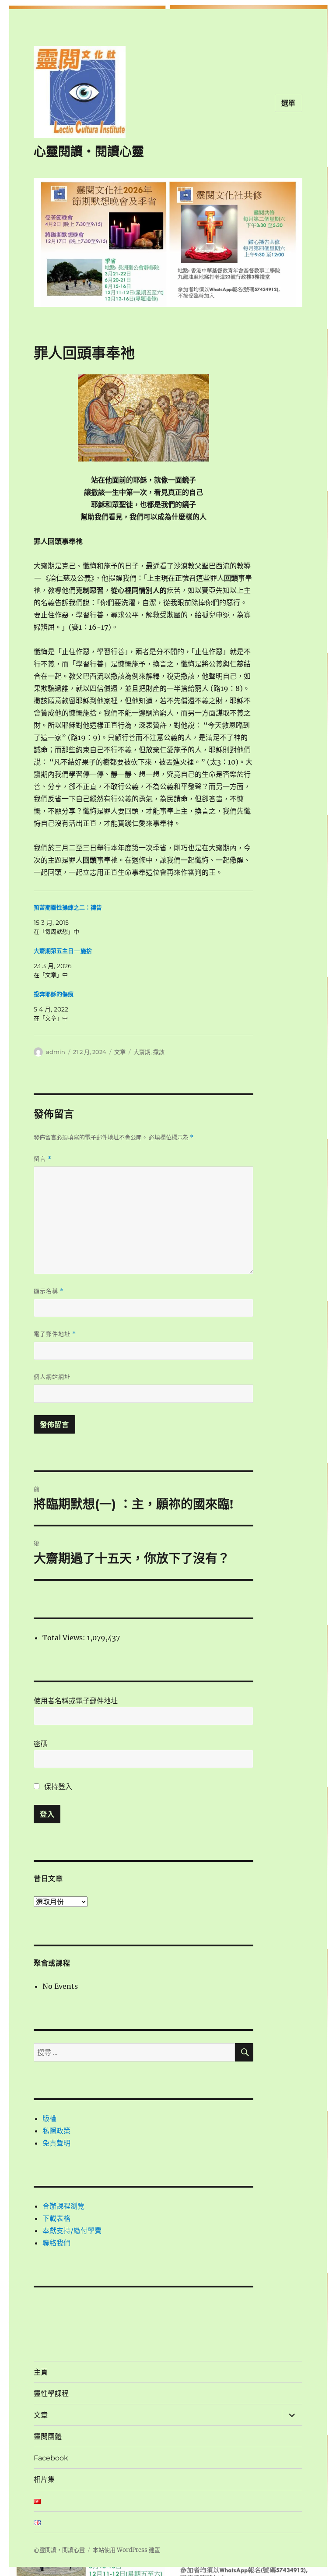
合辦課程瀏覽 (63, 2206)
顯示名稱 (49, 1291)
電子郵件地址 (55, 1334)
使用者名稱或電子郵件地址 (76, 1701)
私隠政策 (56, 2131)
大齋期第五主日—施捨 (63, 951)
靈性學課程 (51, 2394)
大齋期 (142, 1052)
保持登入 (57, 1787)
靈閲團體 (48, 2437)
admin (56, 1052)
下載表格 (56, 2218)
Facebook (51, 2458)
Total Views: (65, 1638)
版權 (49, 2118)
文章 (120, 1052)
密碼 (41, 1744)
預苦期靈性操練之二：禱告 (68, 907)
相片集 (44, 2479)
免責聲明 (56, 2143)
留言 (43, 1159)
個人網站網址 (52, 1377)
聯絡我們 (56, 2243)
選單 (289, 103)
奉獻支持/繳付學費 (72, 2231)
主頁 (41, 2372)
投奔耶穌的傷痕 (54, 994)
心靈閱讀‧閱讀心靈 (89, 152)
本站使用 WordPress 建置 (126, 2550)
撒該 (159, 1052)
